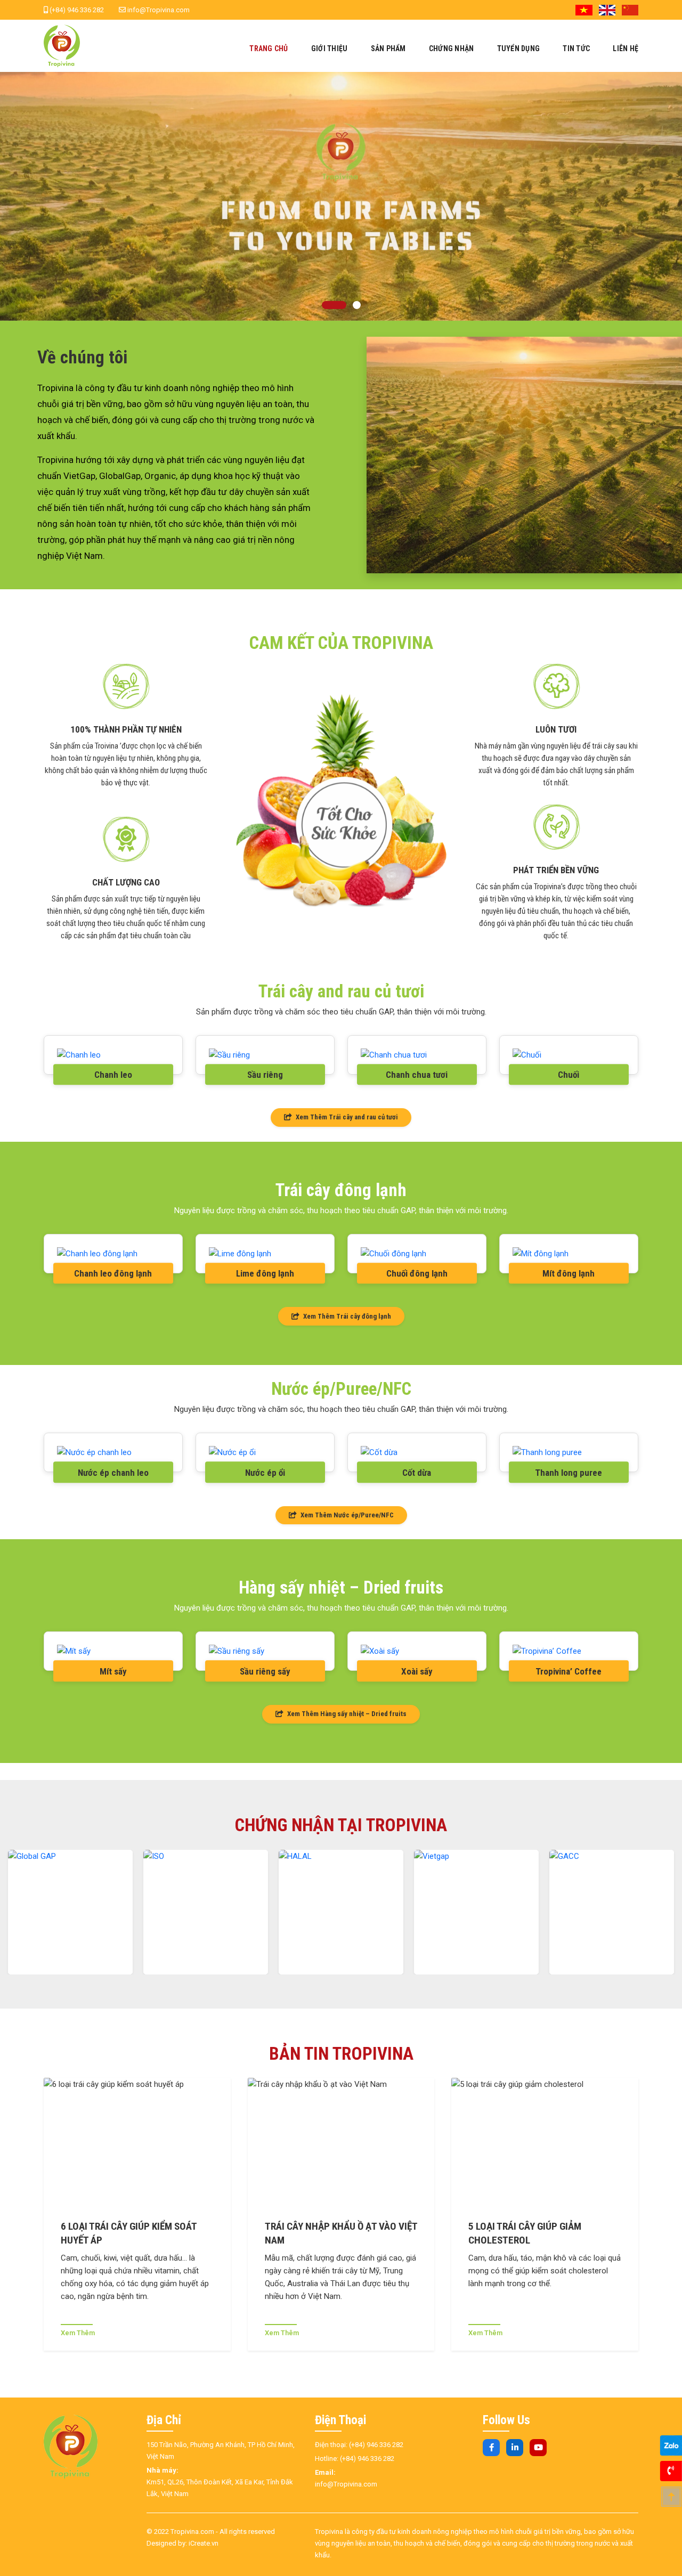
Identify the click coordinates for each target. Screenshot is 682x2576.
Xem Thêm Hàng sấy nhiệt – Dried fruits (346, 1714)
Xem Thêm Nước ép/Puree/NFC (346, 1515)
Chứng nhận (452, 48)
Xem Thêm (78, 2333)
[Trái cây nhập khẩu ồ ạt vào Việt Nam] (341, 2144)
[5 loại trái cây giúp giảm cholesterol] (545, 2144)
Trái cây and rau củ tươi (341, 991)
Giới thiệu (330, 48)
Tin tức (576, 48)
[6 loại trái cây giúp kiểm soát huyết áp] (137, 2144)
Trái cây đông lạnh (341, 1190)
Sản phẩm (388, 48)
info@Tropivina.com (158, 10)
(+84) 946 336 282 (76, 10)
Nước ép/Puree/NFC (341, 1389)
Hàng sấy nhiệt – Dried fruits (341, 1587)
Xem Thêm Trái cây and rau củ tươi (346, 1117)
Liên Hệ (626, 48)
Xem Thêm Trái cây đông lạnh (346, 1316)
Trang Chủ (269, 48)
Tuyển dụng (519, 48)
